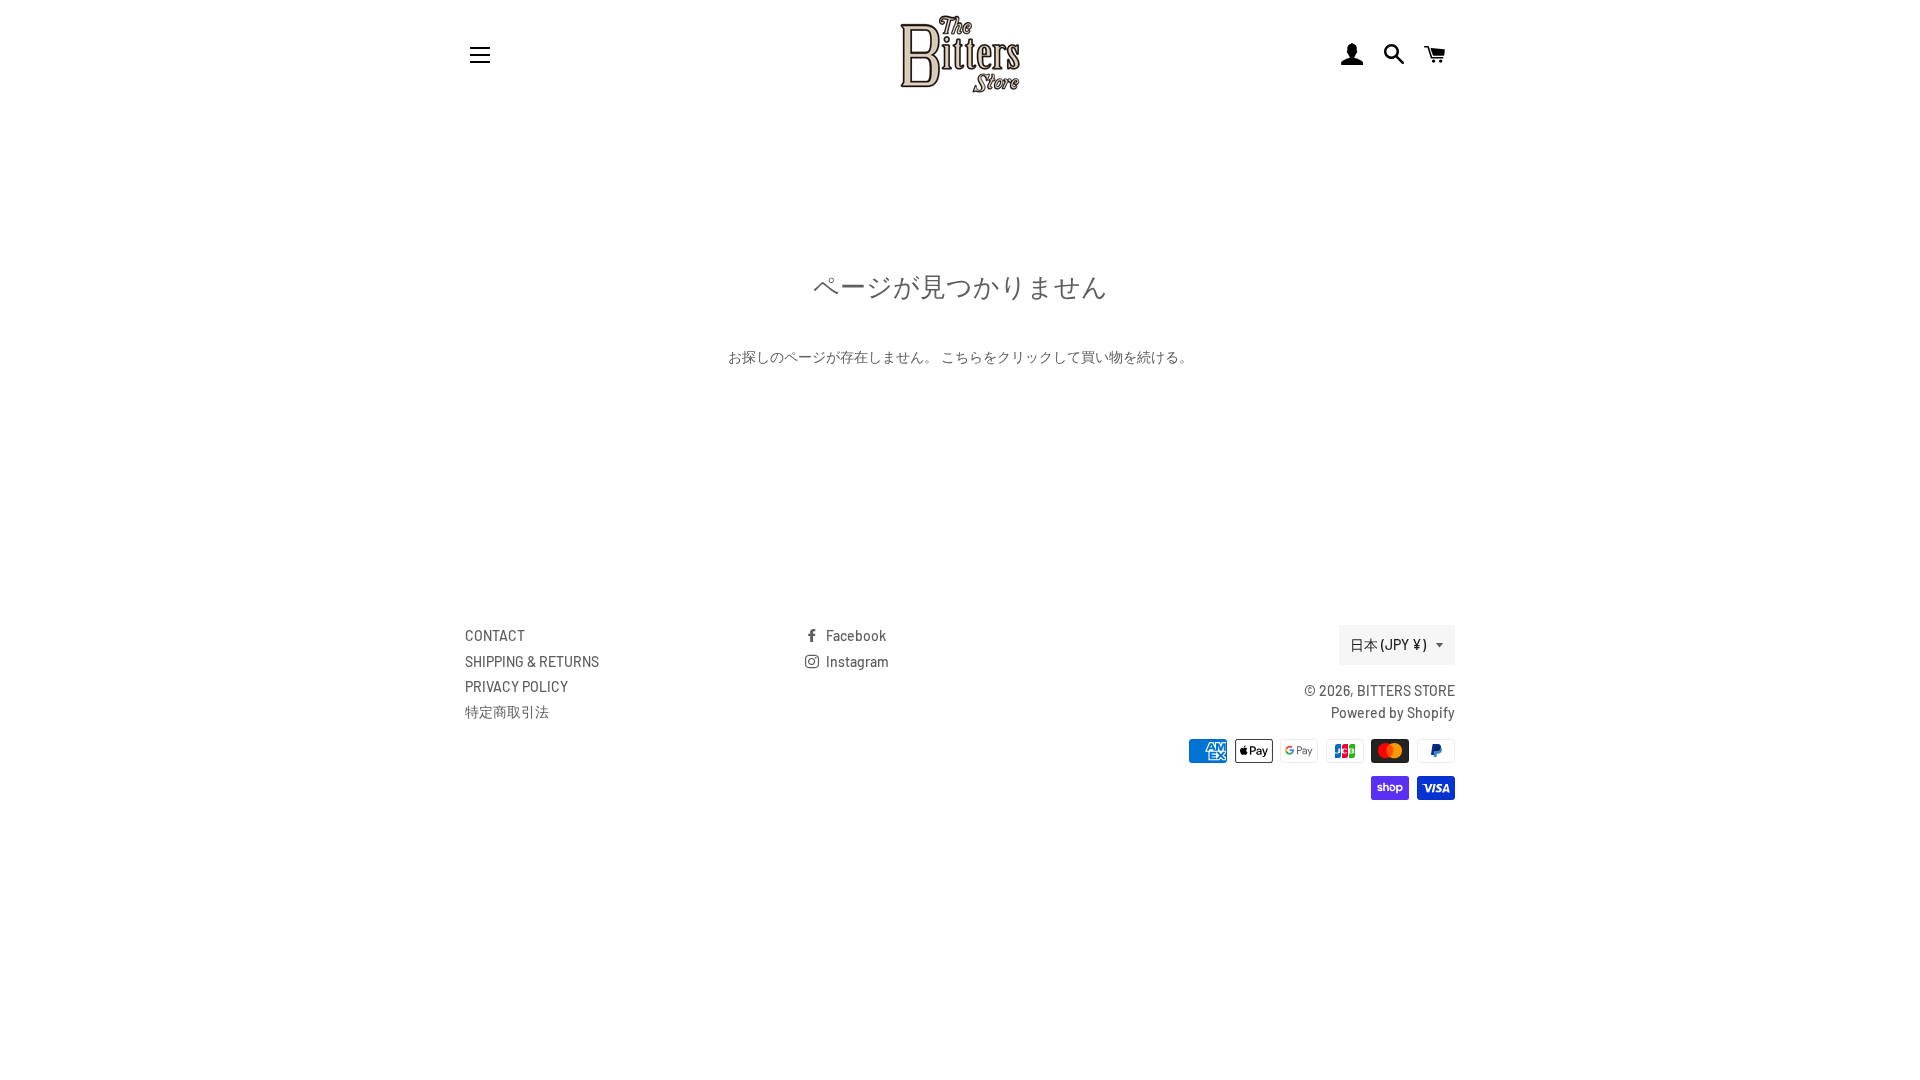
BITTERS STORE (1406, 690)
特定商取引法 (507, 711)
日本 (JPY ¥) (1388, 644)
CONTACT (495, 635)
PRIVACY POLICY (516, 686)
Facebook (854, 635)
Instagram (856, 661)
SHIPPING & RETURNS (532, 661)
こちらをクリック (997, 356)
